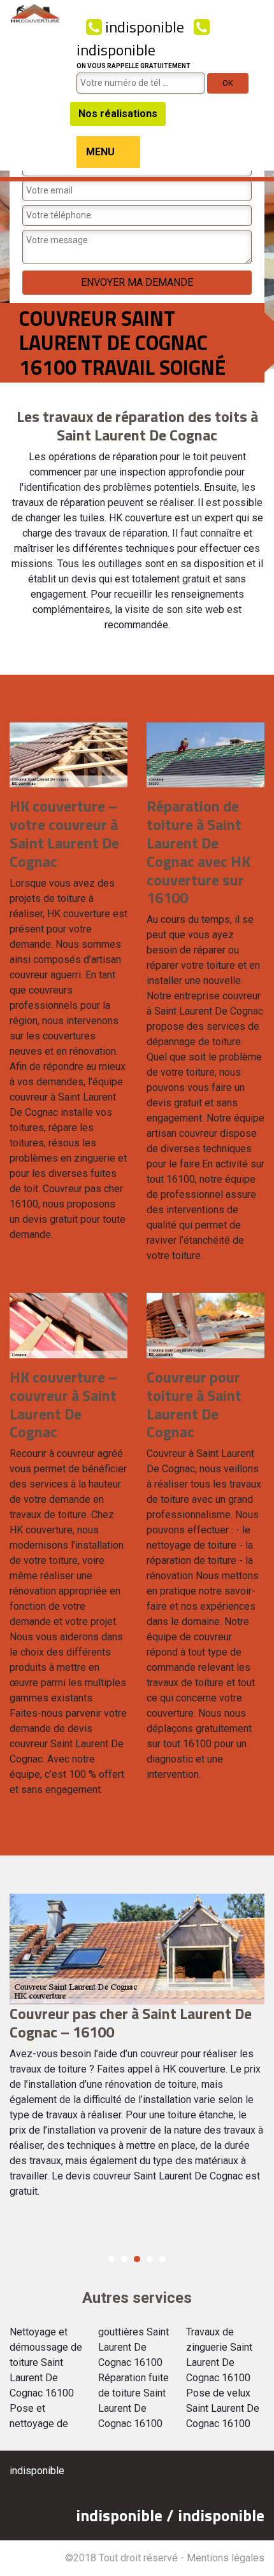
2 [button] (124, 2259)
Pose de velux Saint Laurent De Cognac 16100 (223, 2408)
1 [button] (112, 2259)
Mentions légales (226, 2558)
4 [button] (150, 2259)
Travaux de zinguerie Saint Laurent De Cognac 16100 (219, 2355)
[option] (137, 2052)
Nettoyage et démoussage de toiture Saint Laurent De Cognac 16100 (46, 2362)
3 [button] (137, 2259)
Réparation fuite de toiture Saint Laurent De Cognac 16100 (133, 2401)
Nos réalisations (118, 114)
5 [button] (162, 2259)
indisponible (143, 27)
